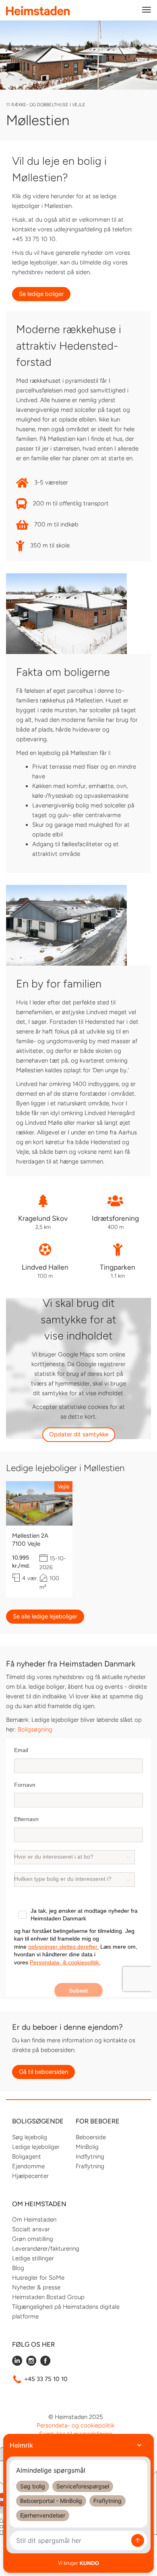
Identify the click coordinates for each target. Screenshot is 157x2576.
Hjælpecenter (30, 2176)
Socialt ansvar (31, 2229)
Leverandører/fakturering (46, 2249)
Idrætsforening (115, 1218)
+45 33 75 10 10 (46, 2379)
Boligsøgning (35, 1729)
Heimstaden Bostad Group (48, 2297)
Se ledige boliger (41, 294)
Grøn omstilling (33, 2239)
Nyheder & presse (36, 2287)
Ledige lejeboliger (36, 2147)
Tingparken (118, 1267)
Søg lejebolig (30, 2137)
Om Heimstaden (34, 2220)
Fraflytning (90, 2166)
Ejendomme (28, 2166)
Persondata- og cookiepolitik (75, 2425)
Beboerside (91, 2137)
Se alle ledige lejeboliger (45, 1616)
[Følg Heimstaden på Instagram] (31, 2364)
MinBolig (87, 2147)
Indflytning (90, 2157)
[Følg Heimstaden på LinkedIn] (17, 2364)
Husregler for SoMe (38, 2278)
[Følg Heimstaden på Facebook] (45, 2364)
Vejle (63, 1486)
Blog (18, 2268)
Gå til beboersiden (43, 2072)
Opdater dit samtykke (79, 1434)
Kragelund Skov (43, 1218)
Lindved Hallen (45, 1267)
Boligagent (27, 2157)
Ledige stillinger (33, 2258)
